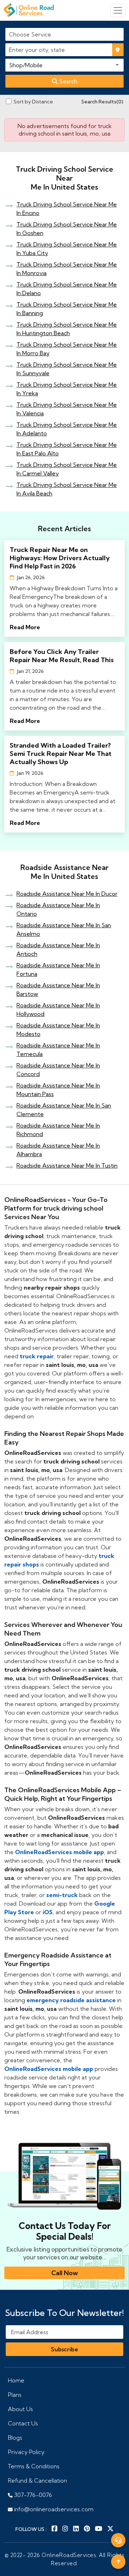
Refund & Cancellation (37, 2480)
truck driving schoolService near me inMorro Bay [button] (67, 349)
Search (68, 81)
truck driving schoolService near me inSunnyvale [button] (67, 369)
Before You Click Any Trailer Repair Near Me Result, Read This (62, 656)
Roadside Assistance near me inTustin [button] (67, 1165)
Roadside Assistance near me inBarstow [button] (58, 989)
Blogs (15, 2438)
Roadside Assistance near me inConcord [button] (58, 1070)
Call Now (64, 2273)
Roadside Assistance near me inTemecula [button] (58, 1050)
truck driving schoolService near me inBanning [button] (67, 309)
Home (16, 2380)
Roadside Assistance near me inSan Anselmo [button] (64, 929)
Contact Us (23, 2423)
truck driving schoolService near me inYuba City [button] (67, 249)
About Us (20, 2409)
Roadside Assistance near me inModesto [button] (58, 1030)
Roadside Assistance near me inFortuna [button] (58, 969)
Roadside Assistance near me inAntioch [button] (58, 949)
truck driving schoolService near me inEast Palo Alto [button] (67, 449)
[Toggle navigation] (118, 10)
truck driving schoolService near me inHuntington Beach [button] (67, 329)
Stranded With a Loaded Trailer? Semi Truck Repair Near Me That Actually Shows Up (61, 754)
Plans (15, 2395)
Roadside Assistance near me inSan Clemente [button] (64, 1110)
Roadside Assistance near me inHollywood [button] (58, 1010)
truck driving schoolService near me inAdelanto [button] (67, 429)
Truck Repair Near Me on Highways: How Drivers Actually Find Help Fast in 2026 (60, 558)
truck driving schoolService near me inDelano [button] (67, 289)
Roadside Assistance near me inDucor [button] (67, 894)
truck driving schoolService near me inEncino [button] (67, 209)
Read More (25, 627)
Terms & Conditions (34, 2466)
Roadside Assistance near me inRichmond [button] (58, 1130)
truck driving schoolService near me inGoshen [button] (67, 229)
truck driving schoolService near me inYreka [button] (67, 389)
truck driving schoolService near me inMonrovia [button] (67, 269)
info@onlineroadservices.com (53, 2509)
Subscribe (64, 2349)
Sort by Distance (33, 102)
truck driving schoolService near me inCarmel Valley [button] (67, 469)
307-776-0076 (32, 2495)
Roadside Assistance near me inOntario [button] (58, 909)
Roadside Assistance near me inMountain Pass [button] (58, 1090)
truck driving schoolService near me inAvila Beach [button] (67, 489)
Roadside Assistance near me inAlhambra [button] (58, 1150)
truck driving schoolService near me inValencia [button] (67, 409)
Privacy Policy (26, 2452)
